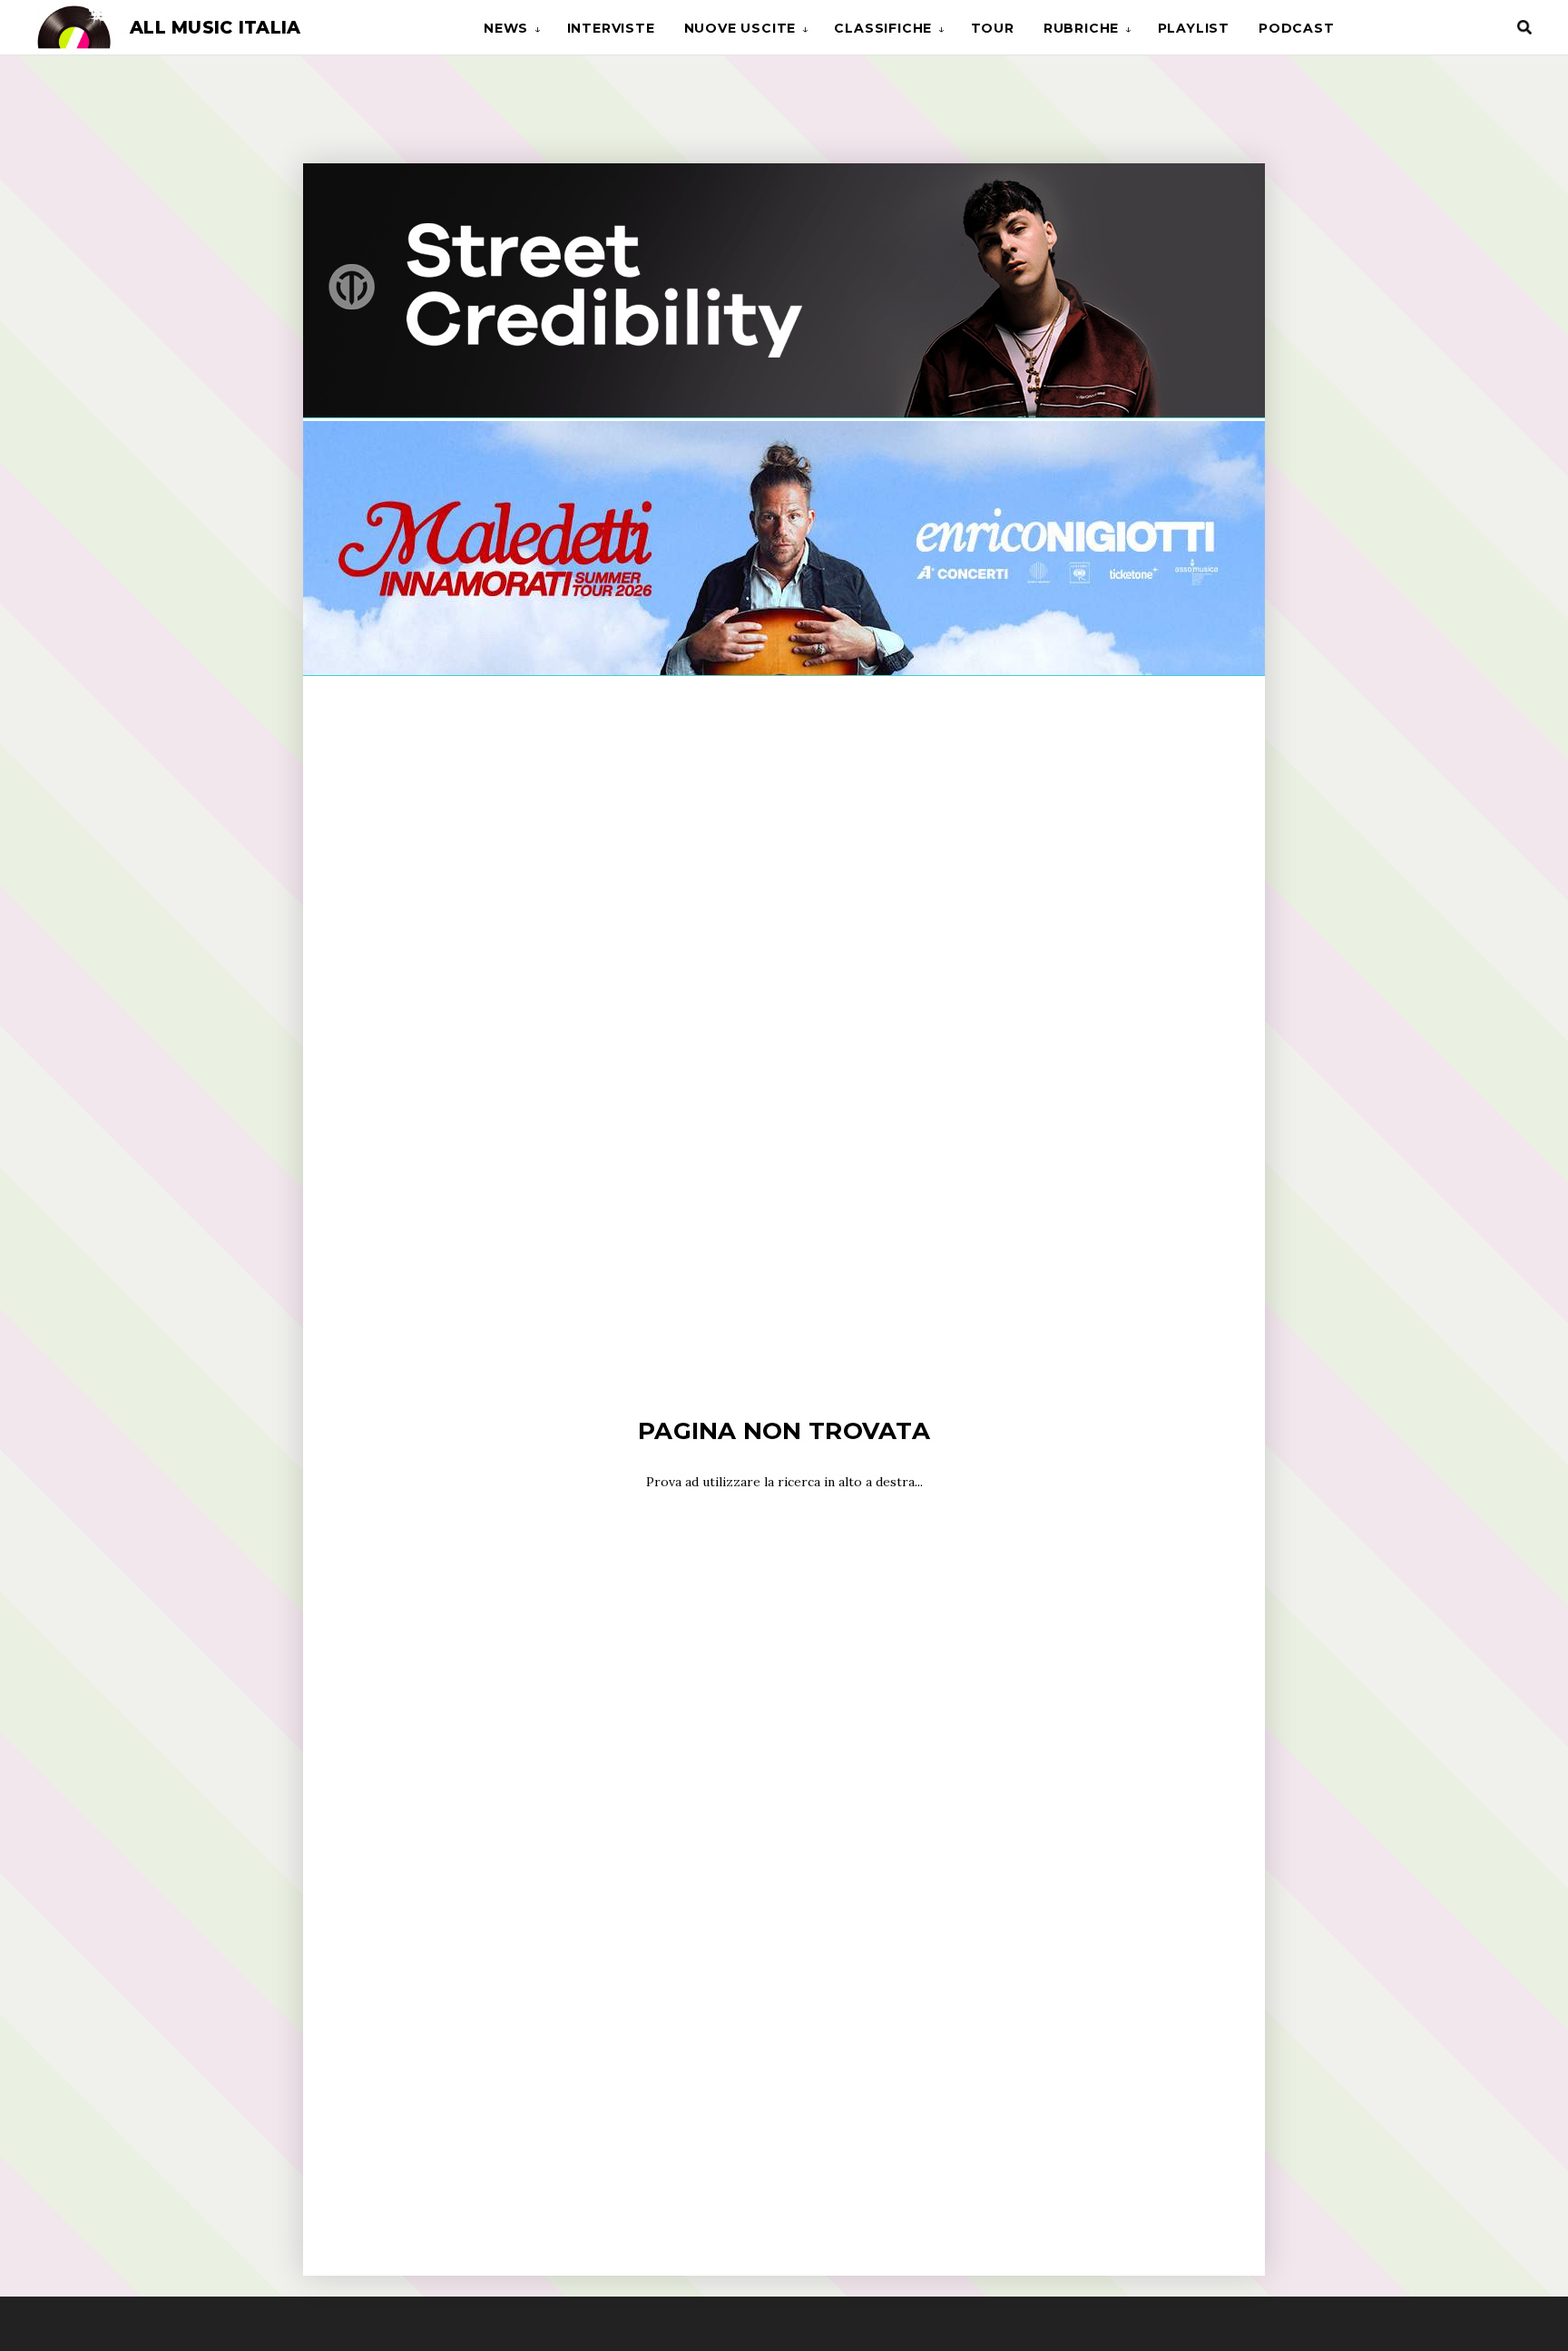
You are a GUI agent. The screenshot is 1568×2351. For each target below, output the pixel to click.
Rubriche (1081, 28)
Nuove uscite (740, 28)
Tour (993, 28)
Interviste (611, 28)
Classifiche (883, 28)
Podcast (1297, 28)
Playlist (1194, 28)
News (506, 28)
